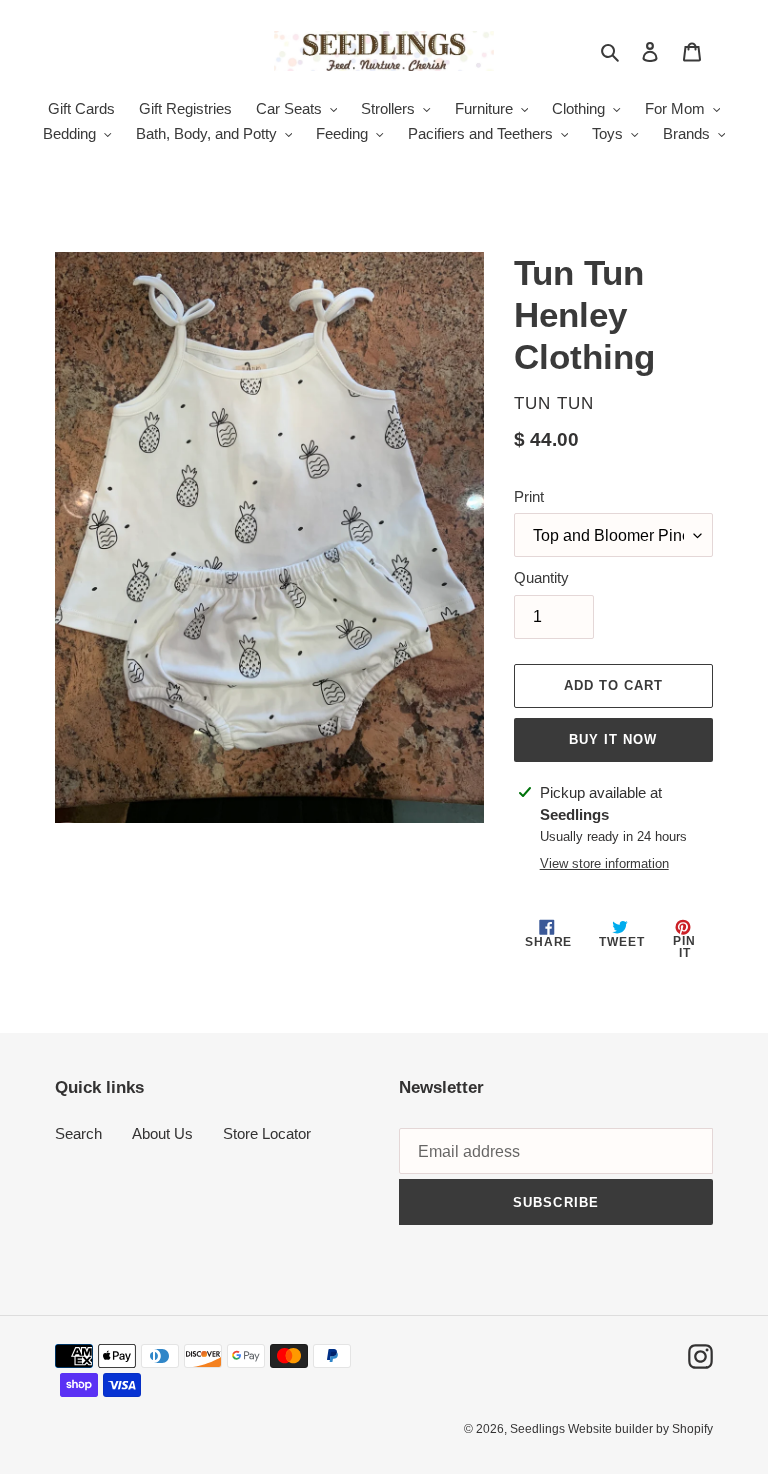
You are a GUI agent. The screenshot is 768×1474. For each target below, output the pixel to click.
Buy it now (613, 739)
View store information (604, 863)
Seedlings (539, 1429)
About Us (162, 1133)
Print (529, 496)
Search (78, 1133)
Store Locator (267, 1133)
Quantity (541, 577)
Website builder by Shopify (640, 1429)
